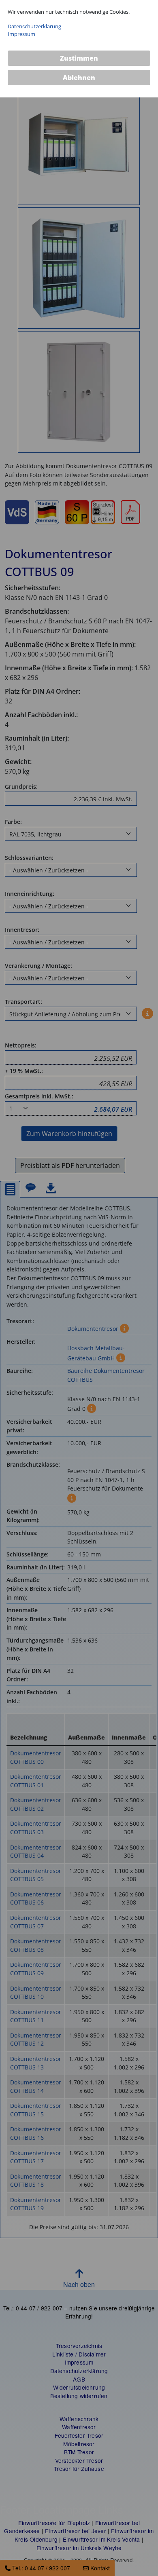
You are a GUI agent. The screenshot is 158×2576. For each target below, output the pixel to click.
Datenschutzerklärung (34, 26)
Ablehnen (79, 78)
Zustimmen (79, 58)
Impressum (21, 34)
